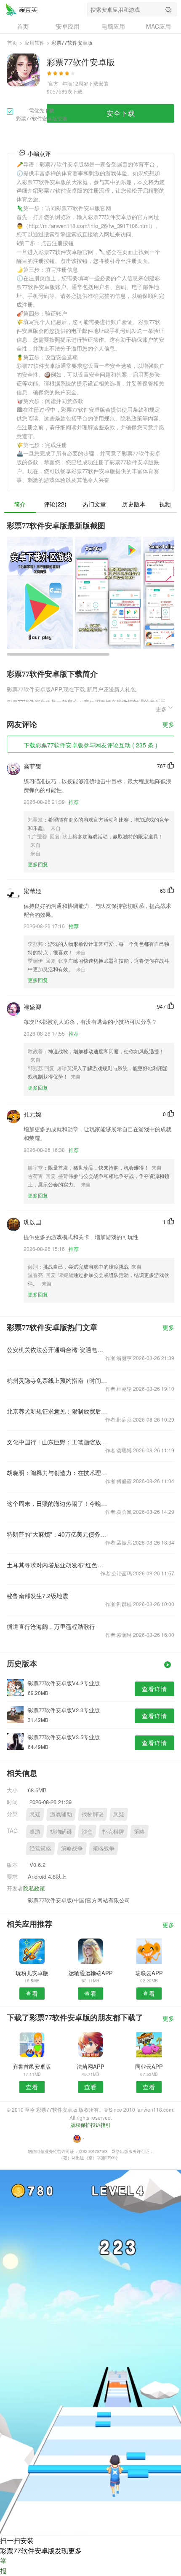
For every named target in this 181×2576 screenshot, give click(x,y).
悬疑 (35, 1814)
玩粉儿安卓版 (32, 1973)
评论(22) (55, 504)
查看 (32, 1993)
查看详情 (154, 1689)
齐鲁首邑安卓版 (32, 2066)
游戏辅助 (61, 1814)
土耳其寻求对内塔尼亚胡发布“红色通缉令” (57, 1565)
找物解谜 (93, 1814)
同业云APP (149, 2066)
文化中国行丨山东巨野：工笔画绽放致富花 (57, 1442)
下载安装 (98, 83)
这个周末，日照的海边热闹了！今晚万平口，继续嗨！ (57, 1503)
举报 (3, 2566)
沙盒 (87, 1831)
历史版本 (134, 504)
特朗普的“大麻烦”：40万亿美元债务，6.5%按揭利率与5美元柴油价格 (57, 1534)
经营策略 (40, 1848)
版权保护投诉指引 (90, 2125)
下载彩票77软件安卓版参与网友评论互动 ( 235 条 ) (90, 745)
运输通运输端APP (91, 1973)
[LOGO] (21, 9)
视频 (165, 504)
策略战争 (72, 1848)
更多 (168, 725)
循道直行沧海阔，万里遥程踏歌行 (51, 1626)
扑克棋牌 (113, 1831)
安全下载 (121, 113)
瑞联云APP (149, 1973)
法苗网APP (90, 2066)
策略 (139, 1831)
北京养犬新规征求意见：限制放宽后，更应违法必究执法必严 (57, 1411)
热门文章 (94, 504)
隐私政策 (34, 1888)
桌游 (35, 1831)
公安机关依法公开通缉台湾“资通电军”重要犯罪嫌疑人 (57, 1350)
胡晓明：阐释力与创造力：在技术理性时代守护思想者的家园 (57, 1473)
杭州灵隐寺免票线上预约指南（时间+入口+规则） (57, 1380)
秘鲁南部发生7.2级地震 (37, 1596)
